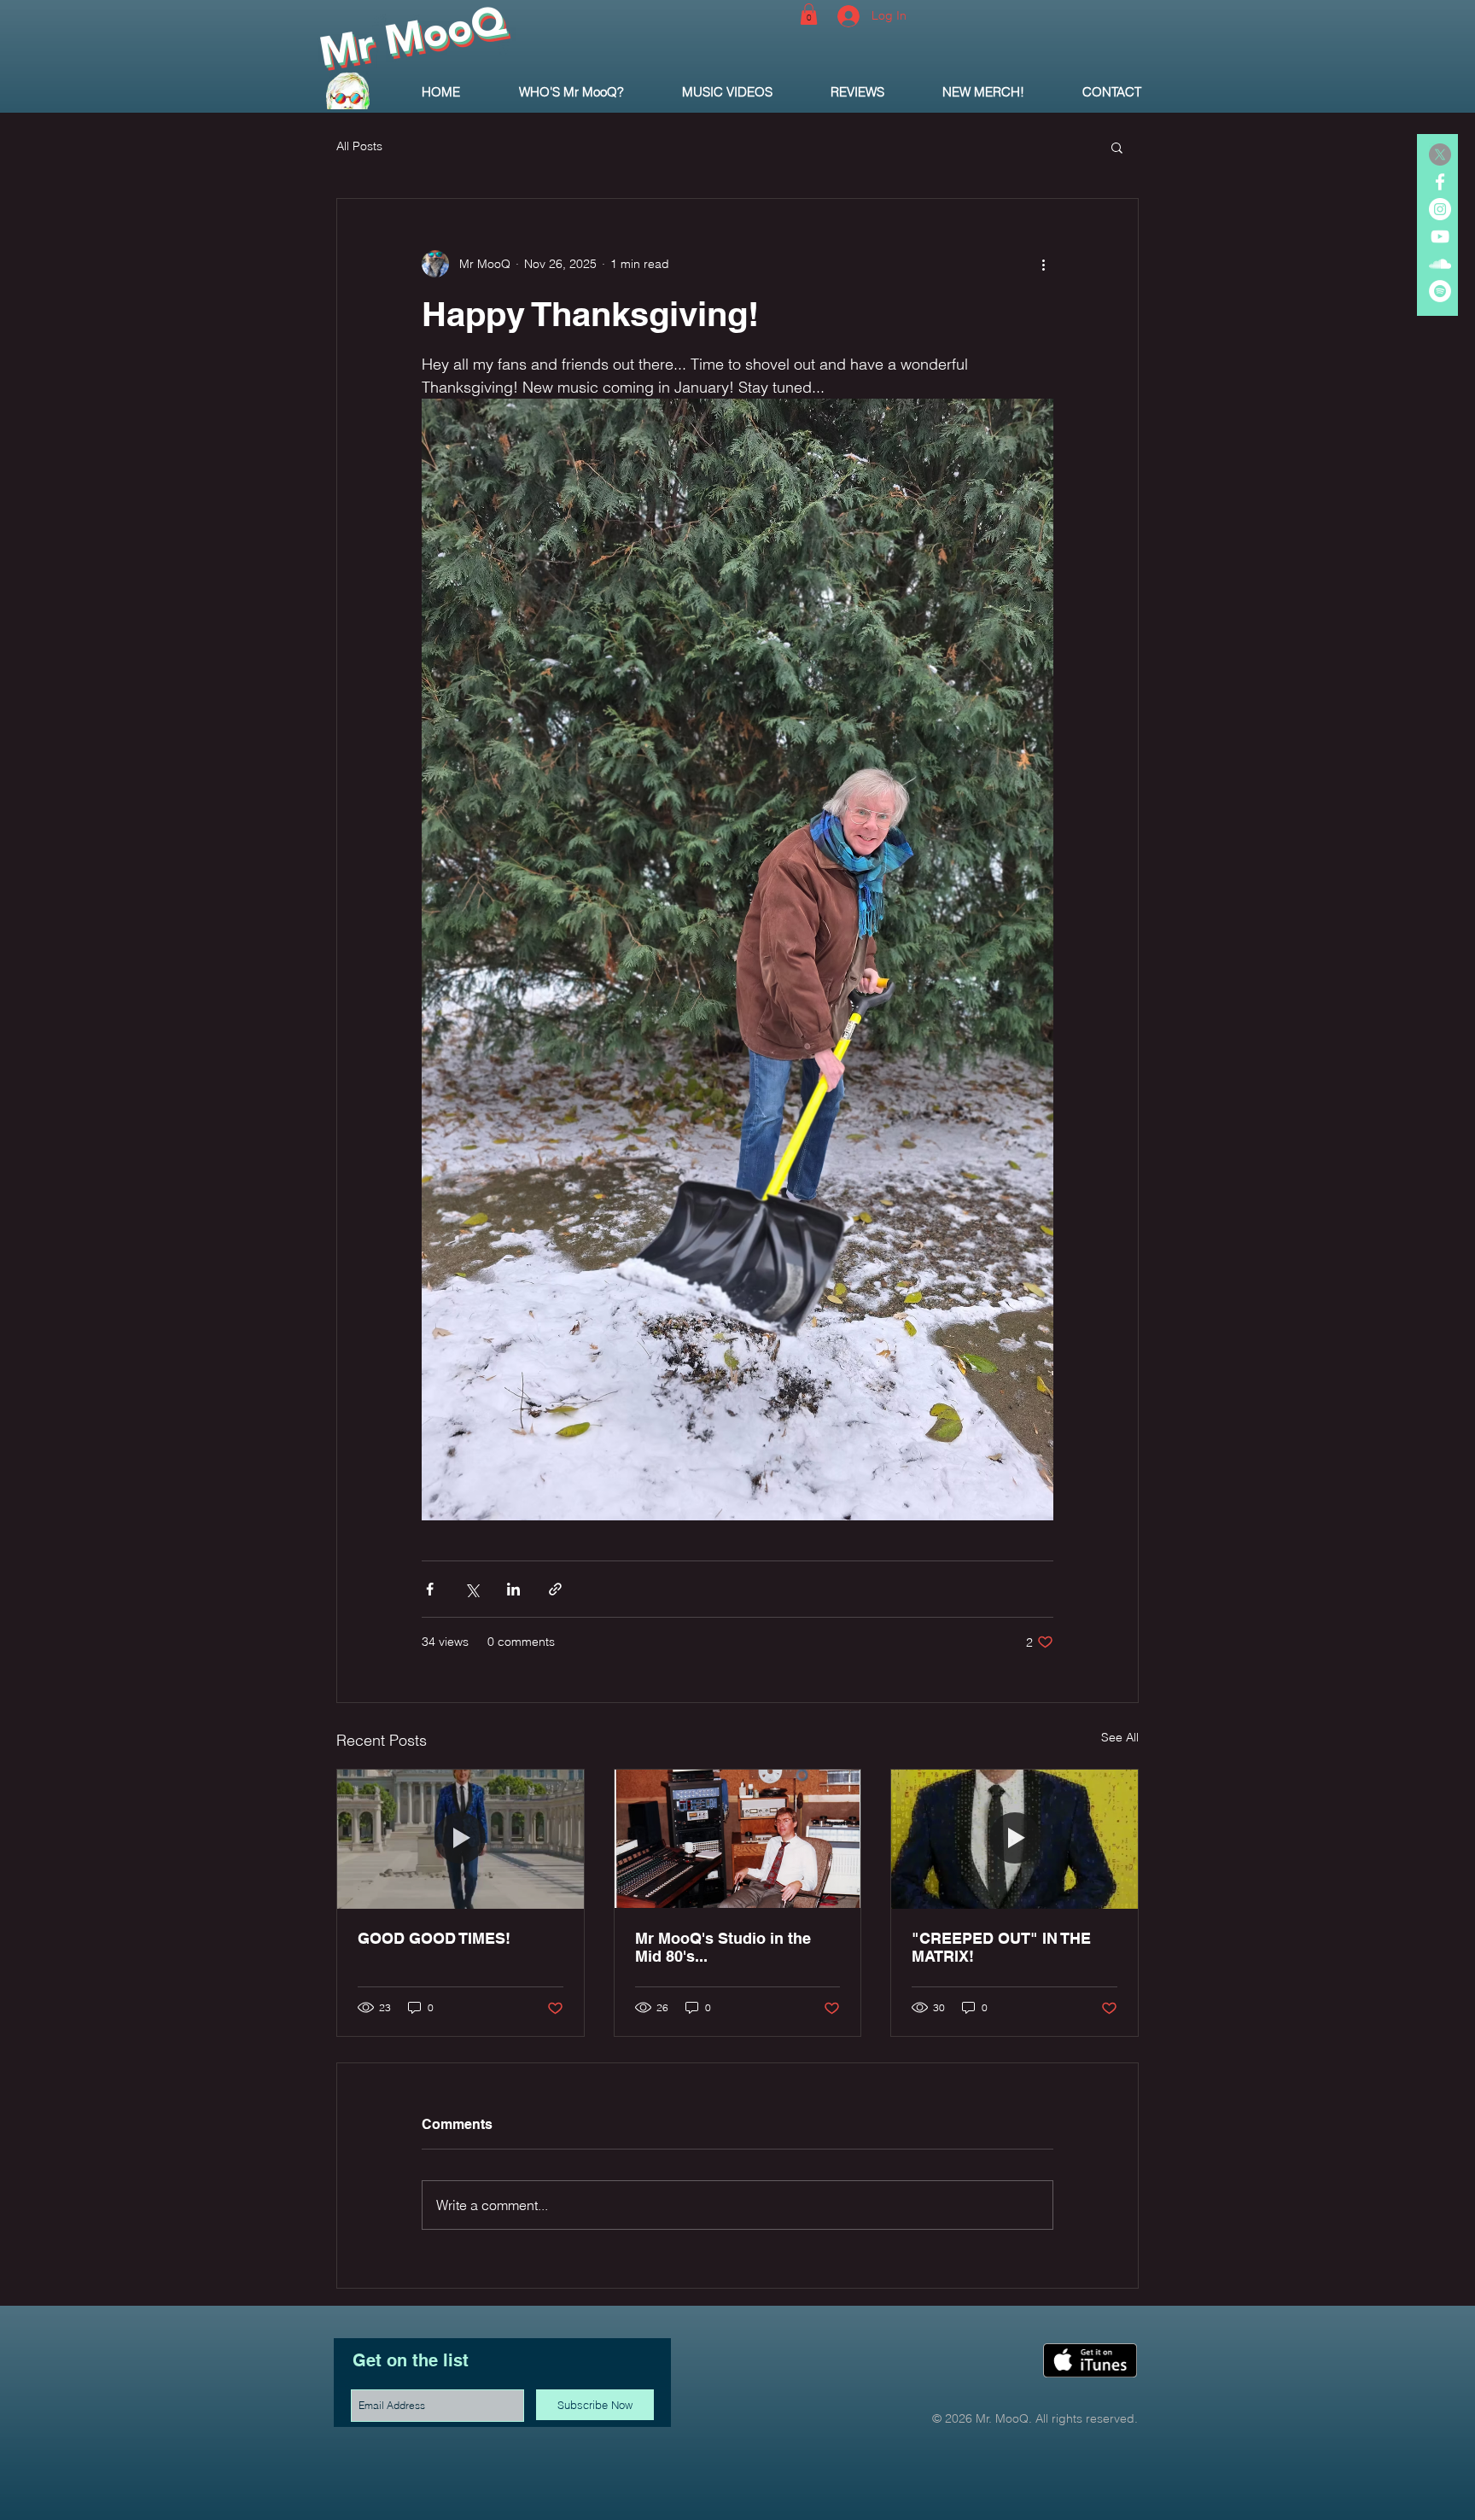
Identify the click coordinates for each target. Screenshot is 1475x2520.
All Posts (359, 146)
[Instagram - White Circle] (1440, 209)
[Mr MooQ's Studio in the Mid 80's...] (738, 1839)
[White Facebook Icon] (1440, 182)
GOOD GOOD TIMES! (434, 1938)
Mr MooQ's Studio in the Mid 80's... (723, 1947)
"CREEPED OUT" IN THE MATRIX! (1001, 1947)
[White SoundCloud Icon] (1440, 264)
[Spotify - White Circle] (1440, 291)
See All (1120, 1737)
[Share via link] (555, 1589)
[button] (809, 14)
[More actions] (1043, 264)
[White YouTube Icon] (1440, 236)
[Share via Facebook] (430, 1589)
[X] (1440, 155)
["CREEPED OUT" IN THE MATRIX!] (1014, 1839)
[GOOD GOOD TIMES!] (461, 1839)
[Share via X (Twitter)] (472, 1589)
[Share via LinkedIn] (513, 1589)
